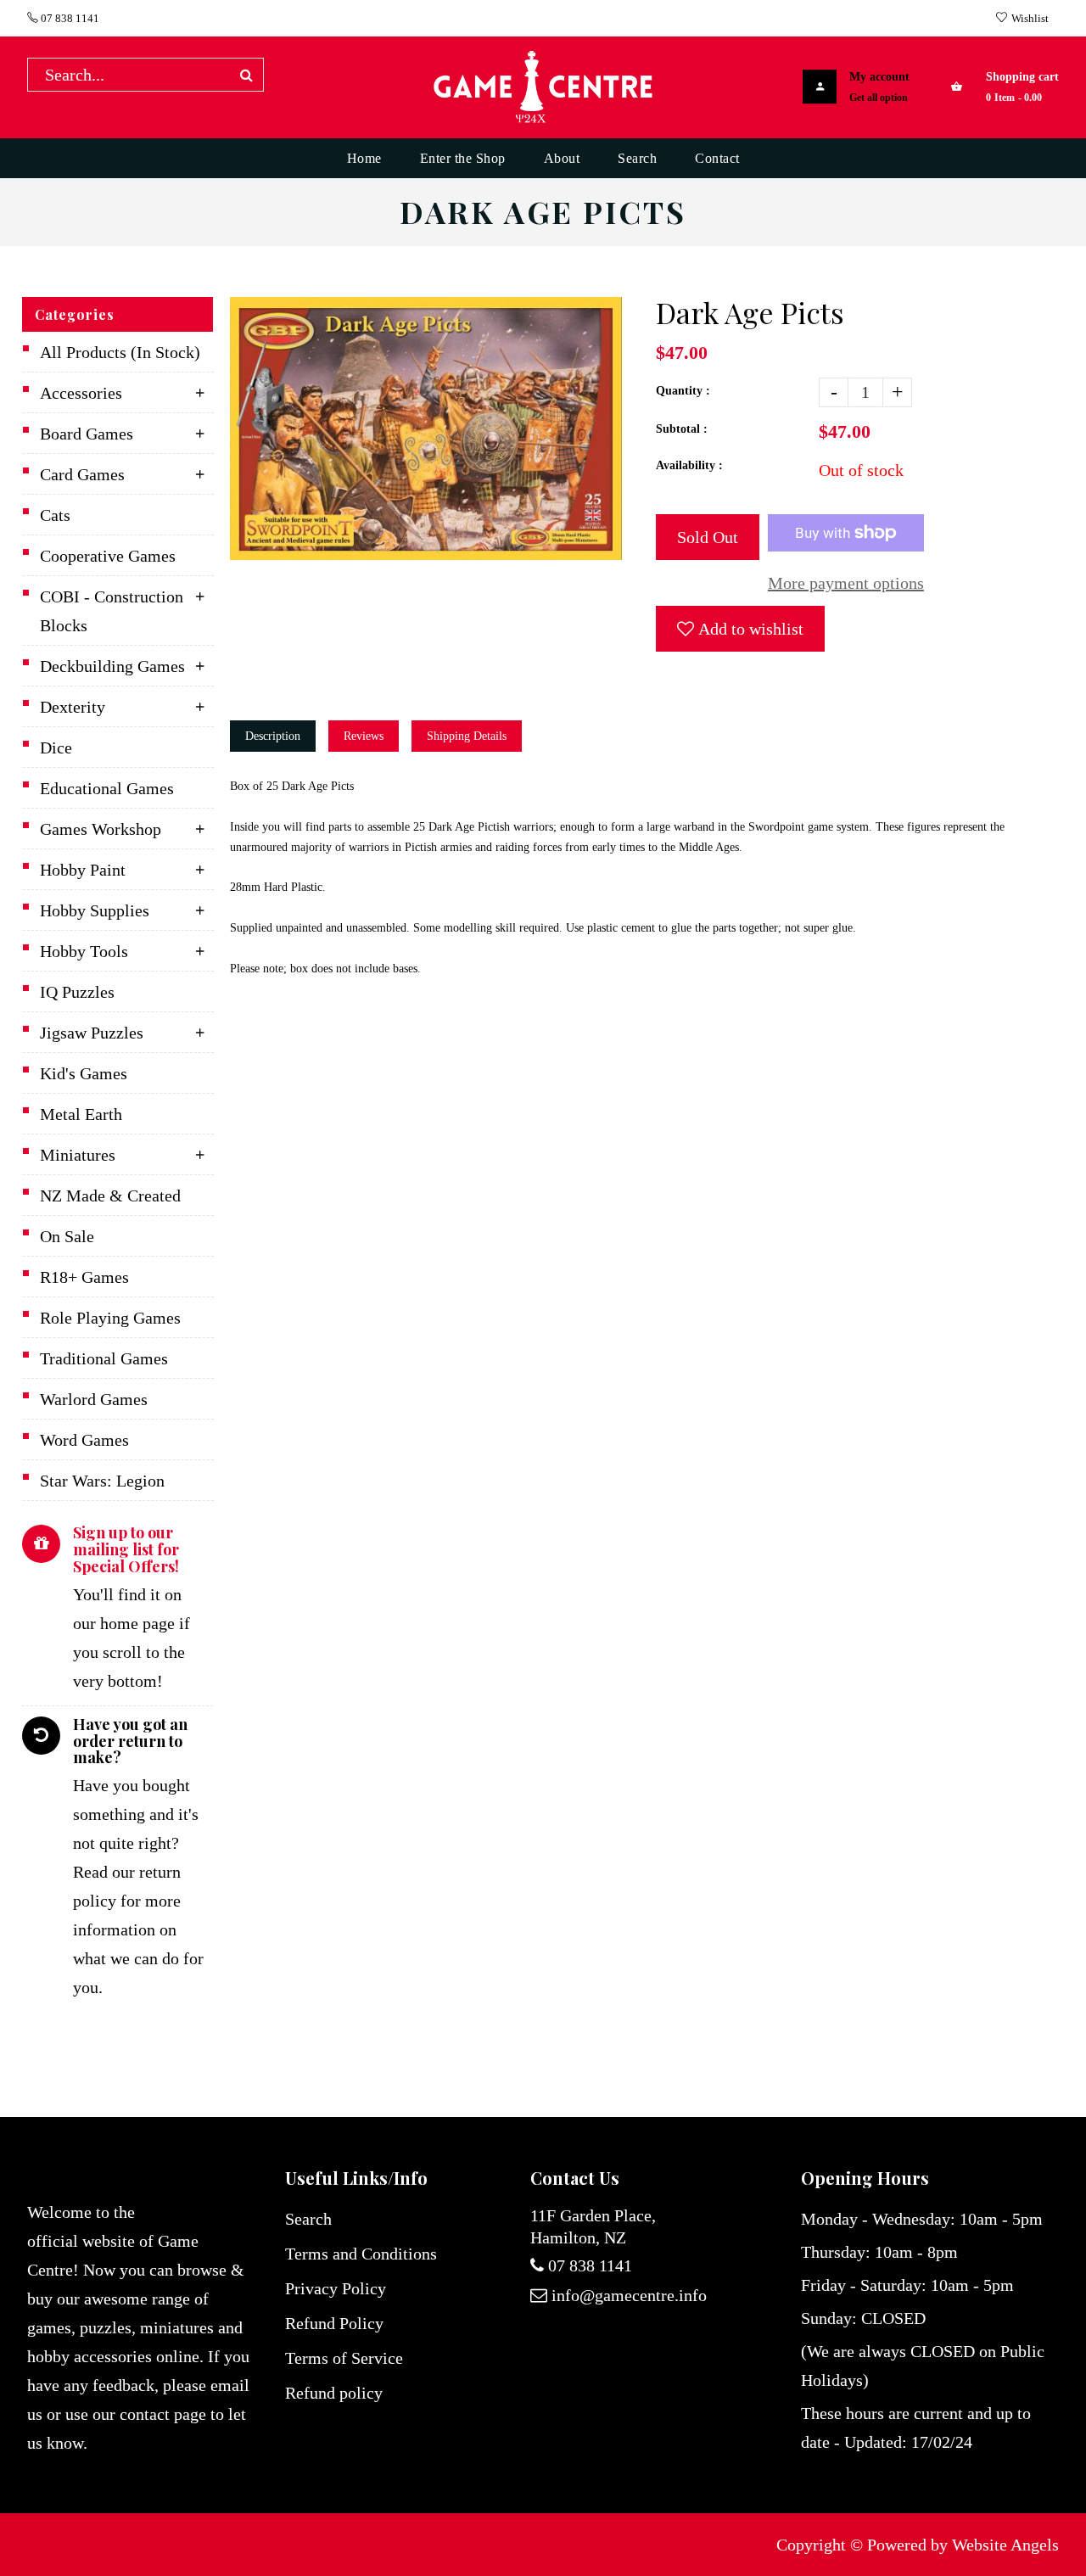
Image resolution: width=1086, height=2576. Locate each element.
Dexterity (73, 707)
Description (273, 736)
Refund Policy (334, 2323)
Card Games (82, 474)
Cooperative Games (108, 556)
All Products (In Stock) (120, 352)
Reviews (364, 736)
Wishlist (1030, 18)
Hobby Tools (84, 951)
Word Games (84, 1440)
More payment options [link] (846, 583)
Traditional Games (104, 1358)
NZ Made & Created (110, 1196)
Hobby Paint (83, 870)
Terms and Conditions (361, 2254)
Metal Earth (81, 1114)
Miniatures (78, 1155)
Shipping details (467, 736)
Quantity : (683, 391)
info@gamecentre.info (629, 2295)
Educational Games (107, 788)
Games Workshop (101, 829)
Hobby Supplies (95, 910)
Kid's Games (84, 1073)
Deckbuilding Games (112, 666)
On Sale (67, 1236)
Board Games (87, 434)
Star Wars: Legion (102, 1481)
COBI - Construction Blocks (112, 611)
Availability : (689, 465)
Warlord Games (94, 1399)
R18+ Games (84, 1277)
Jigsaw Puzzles (92, 1033)
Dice (56, 748)
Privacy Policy (336, 2288)
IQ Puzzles (77, 992)
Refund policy (334, 2393)
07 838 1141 (69, 18)
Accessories (81, 393)
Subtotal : (682, 429)
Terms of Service (344, 2358)
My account (879, 77)
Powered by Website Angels (963, 2545)
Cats (55, 515)
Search (308, 2219)
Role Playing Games (110, 1318)
